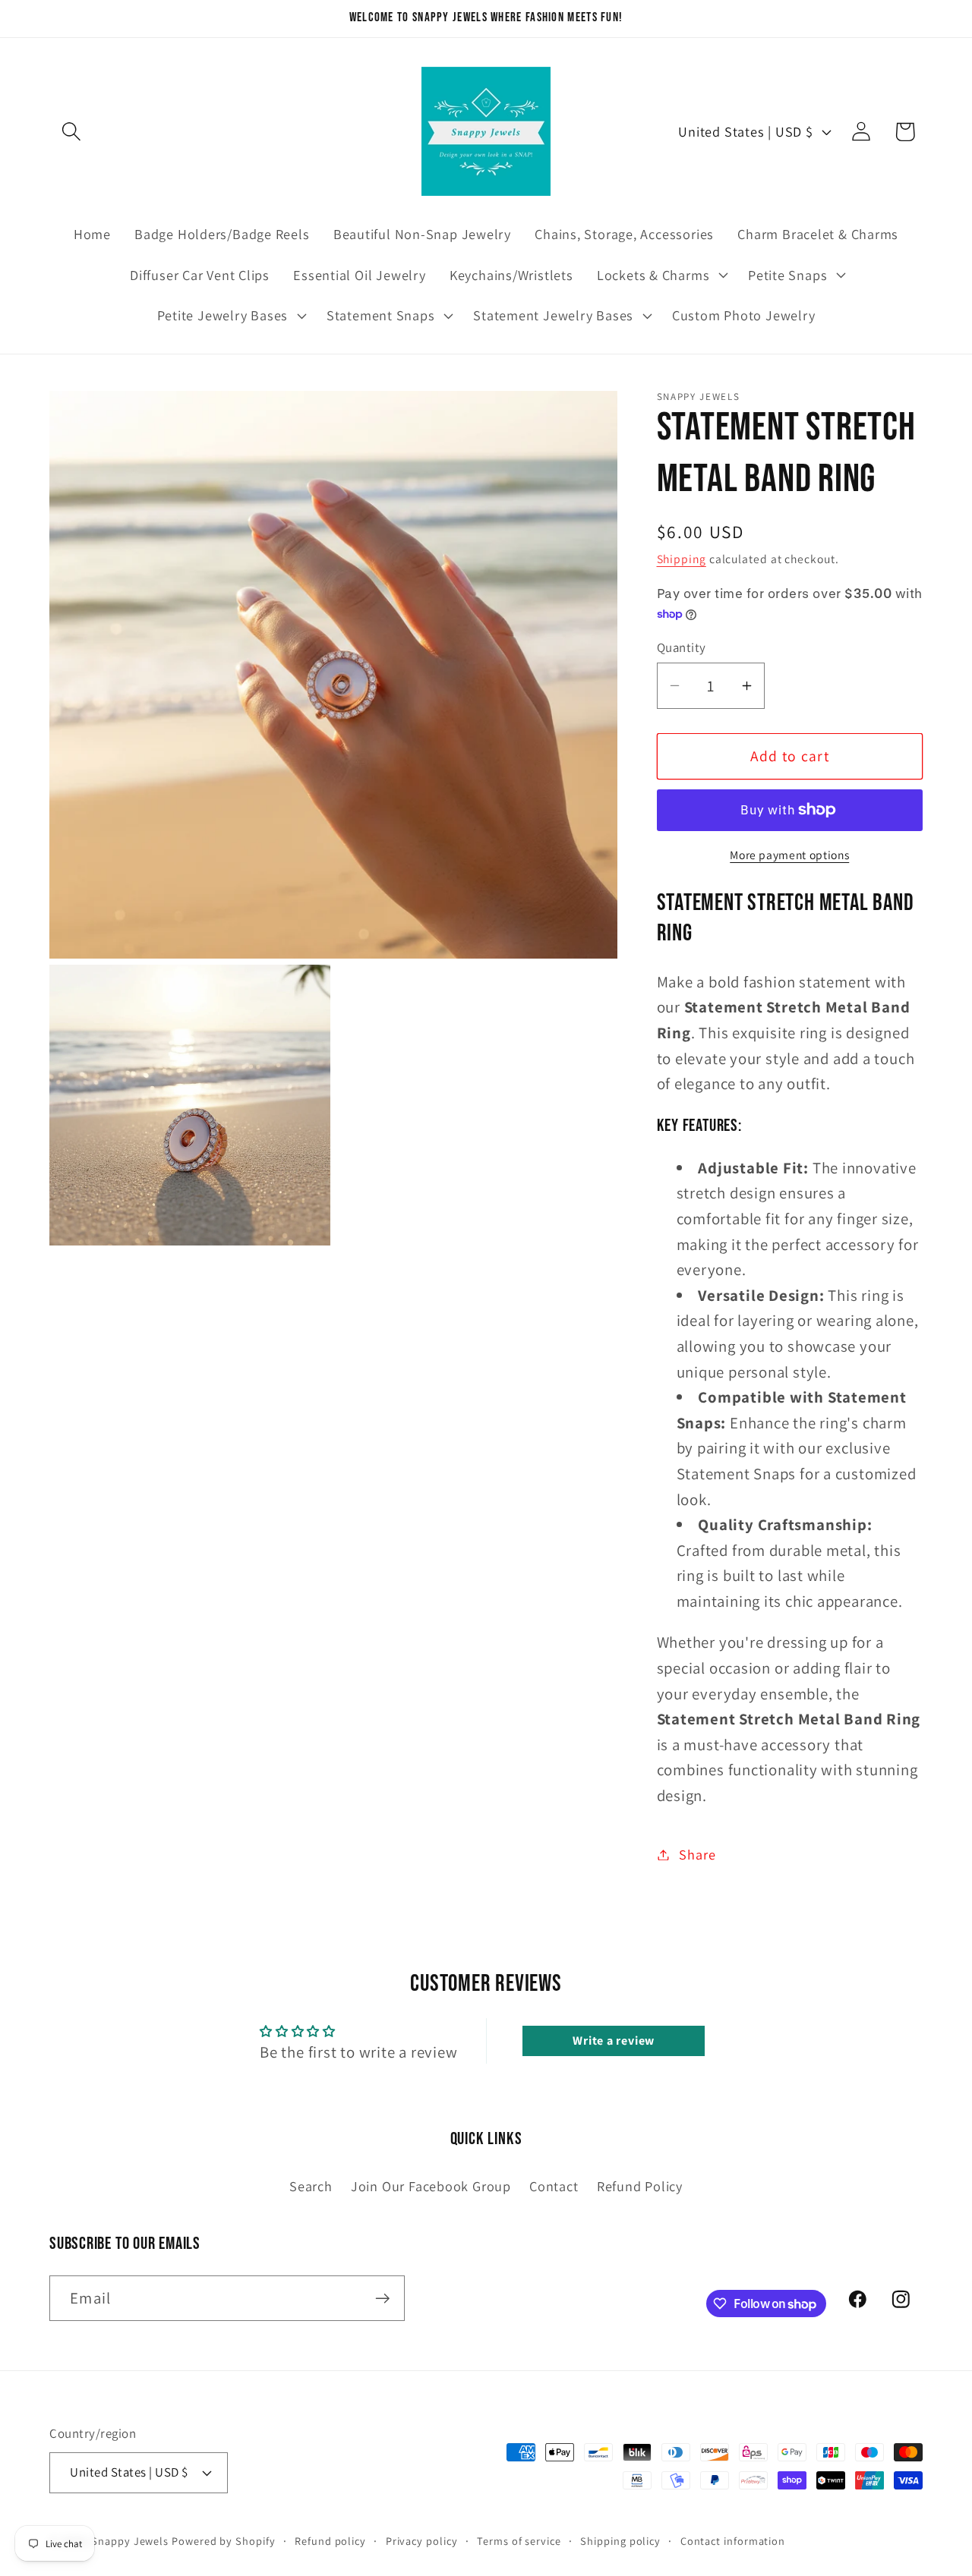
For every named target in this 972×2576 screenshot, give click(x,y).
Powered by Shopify (223, 2540)
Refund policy (330, 2540)
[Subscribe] (382, 2299)
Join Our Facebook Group (431, 2186)
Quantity (682, 647)
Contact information (733, 2540)
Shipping (682, 559)
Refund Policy (640, 2186)
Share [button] (697, 1854)
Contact (554, 2186)
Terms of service (519, 2540)
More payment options (789, 855)
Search (311, 2186)
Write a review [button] (614, 2041)
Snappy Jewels (130, 2540)
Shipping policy (620, 2540)
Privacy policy (422, 2540)
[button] (71, 132)
